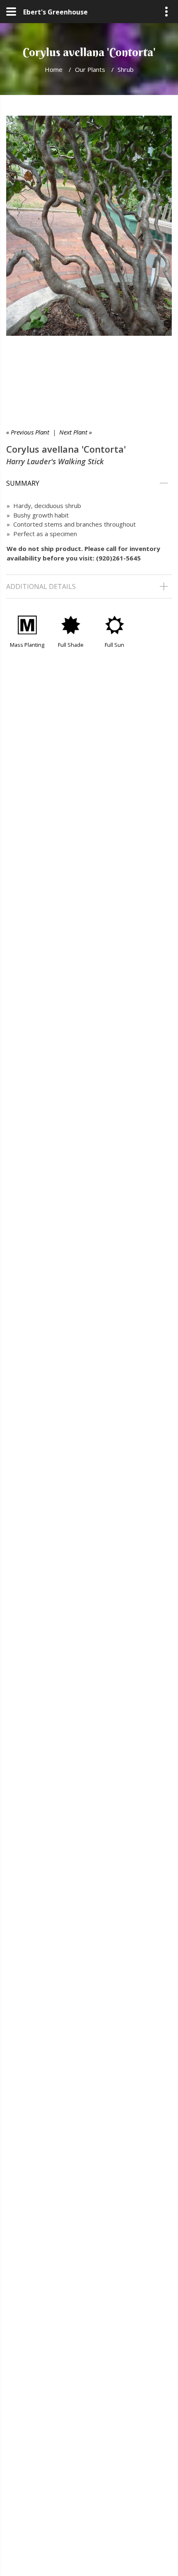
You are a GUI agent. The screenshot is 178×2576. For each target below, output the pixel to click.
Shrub (126, 69)
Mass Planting (27, 645)
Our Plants (90, 69)
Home (54, 69)
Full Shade (71, 645)
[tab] (89, 483)
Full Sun (114, 645)
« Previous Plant (28, 432)
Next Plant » (76, 432)
